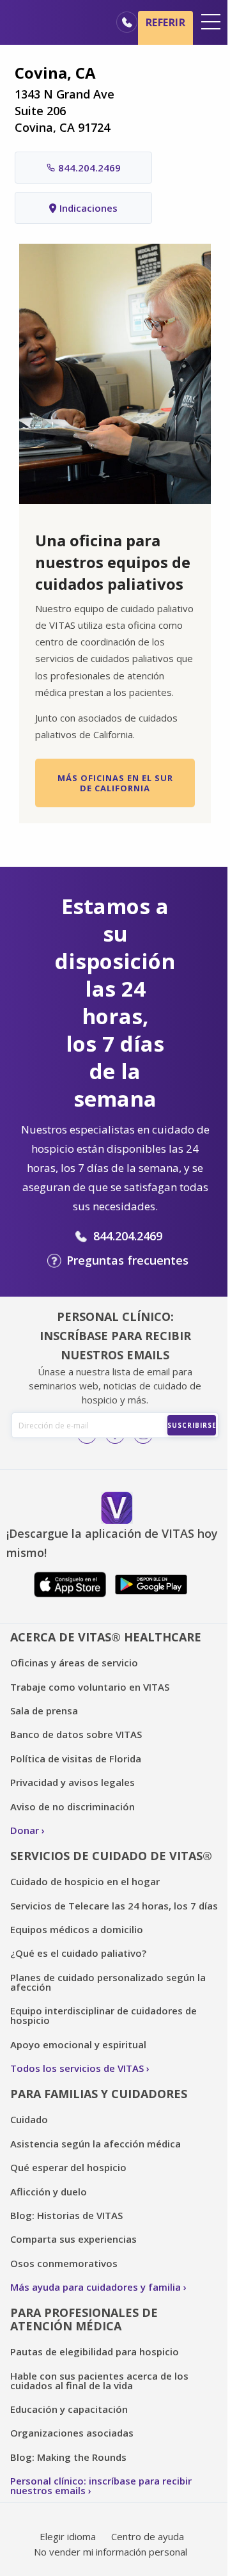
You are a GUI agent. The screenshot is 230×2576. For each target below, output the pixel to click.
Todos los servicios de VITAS (77, 2068)
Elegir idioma (68, 2536)
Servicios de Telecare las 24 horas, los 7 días (114, 1906)
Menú (211, 22)
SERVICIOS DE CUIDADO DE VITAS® (111, 1856)
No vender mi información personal (111, 2552)
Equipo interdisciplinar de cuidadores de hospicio (103, 2015)
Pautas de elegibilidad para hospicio (95, 2351)
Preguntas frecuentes (127, 1260)
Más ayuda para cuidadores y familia (96, 2287)
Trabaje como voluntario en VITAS (90, 1687)
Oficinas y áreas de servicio (74, 1663)
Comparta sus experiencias (73, 2239)
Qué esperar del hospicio (68, 2167)
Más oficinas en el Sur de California (115, 783)
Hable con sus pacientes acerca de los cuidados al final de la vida (99, 2381)
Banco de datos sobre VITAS (76, 1734)
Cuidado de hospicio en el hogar (85, 1881)
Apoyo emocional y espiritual (78, 2044)
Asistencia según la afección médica (96, 2144)
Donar (25, 1830)
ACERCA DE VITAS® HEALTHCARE (106, 1637)
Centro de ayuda (148, 2536)
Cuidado (29, 2119)
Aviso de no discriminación (73, 1806)
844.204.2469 (89, 168)
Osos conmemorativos (64, 2263)
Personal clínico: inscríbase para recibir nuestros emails (101, 2485)
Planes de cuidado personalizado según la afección (108, 1982)
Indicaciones (88, 208)
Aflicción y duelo (49, 2192)
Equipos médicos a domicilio (77, 1929)
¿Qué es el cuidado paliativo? (78, 1953)
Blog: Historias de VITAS (66, 2215)
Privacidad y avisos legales (73, 1782)
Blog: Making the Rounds (68, 2457)
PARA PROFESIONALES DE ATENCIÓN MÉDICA (84, 2319)
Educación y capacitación (69, 2409)
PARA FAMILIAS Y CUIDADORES (99, 2094)
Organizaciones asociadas (72, 2433)
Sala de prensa (44, 1711)
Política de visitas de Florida (76, 1758)
